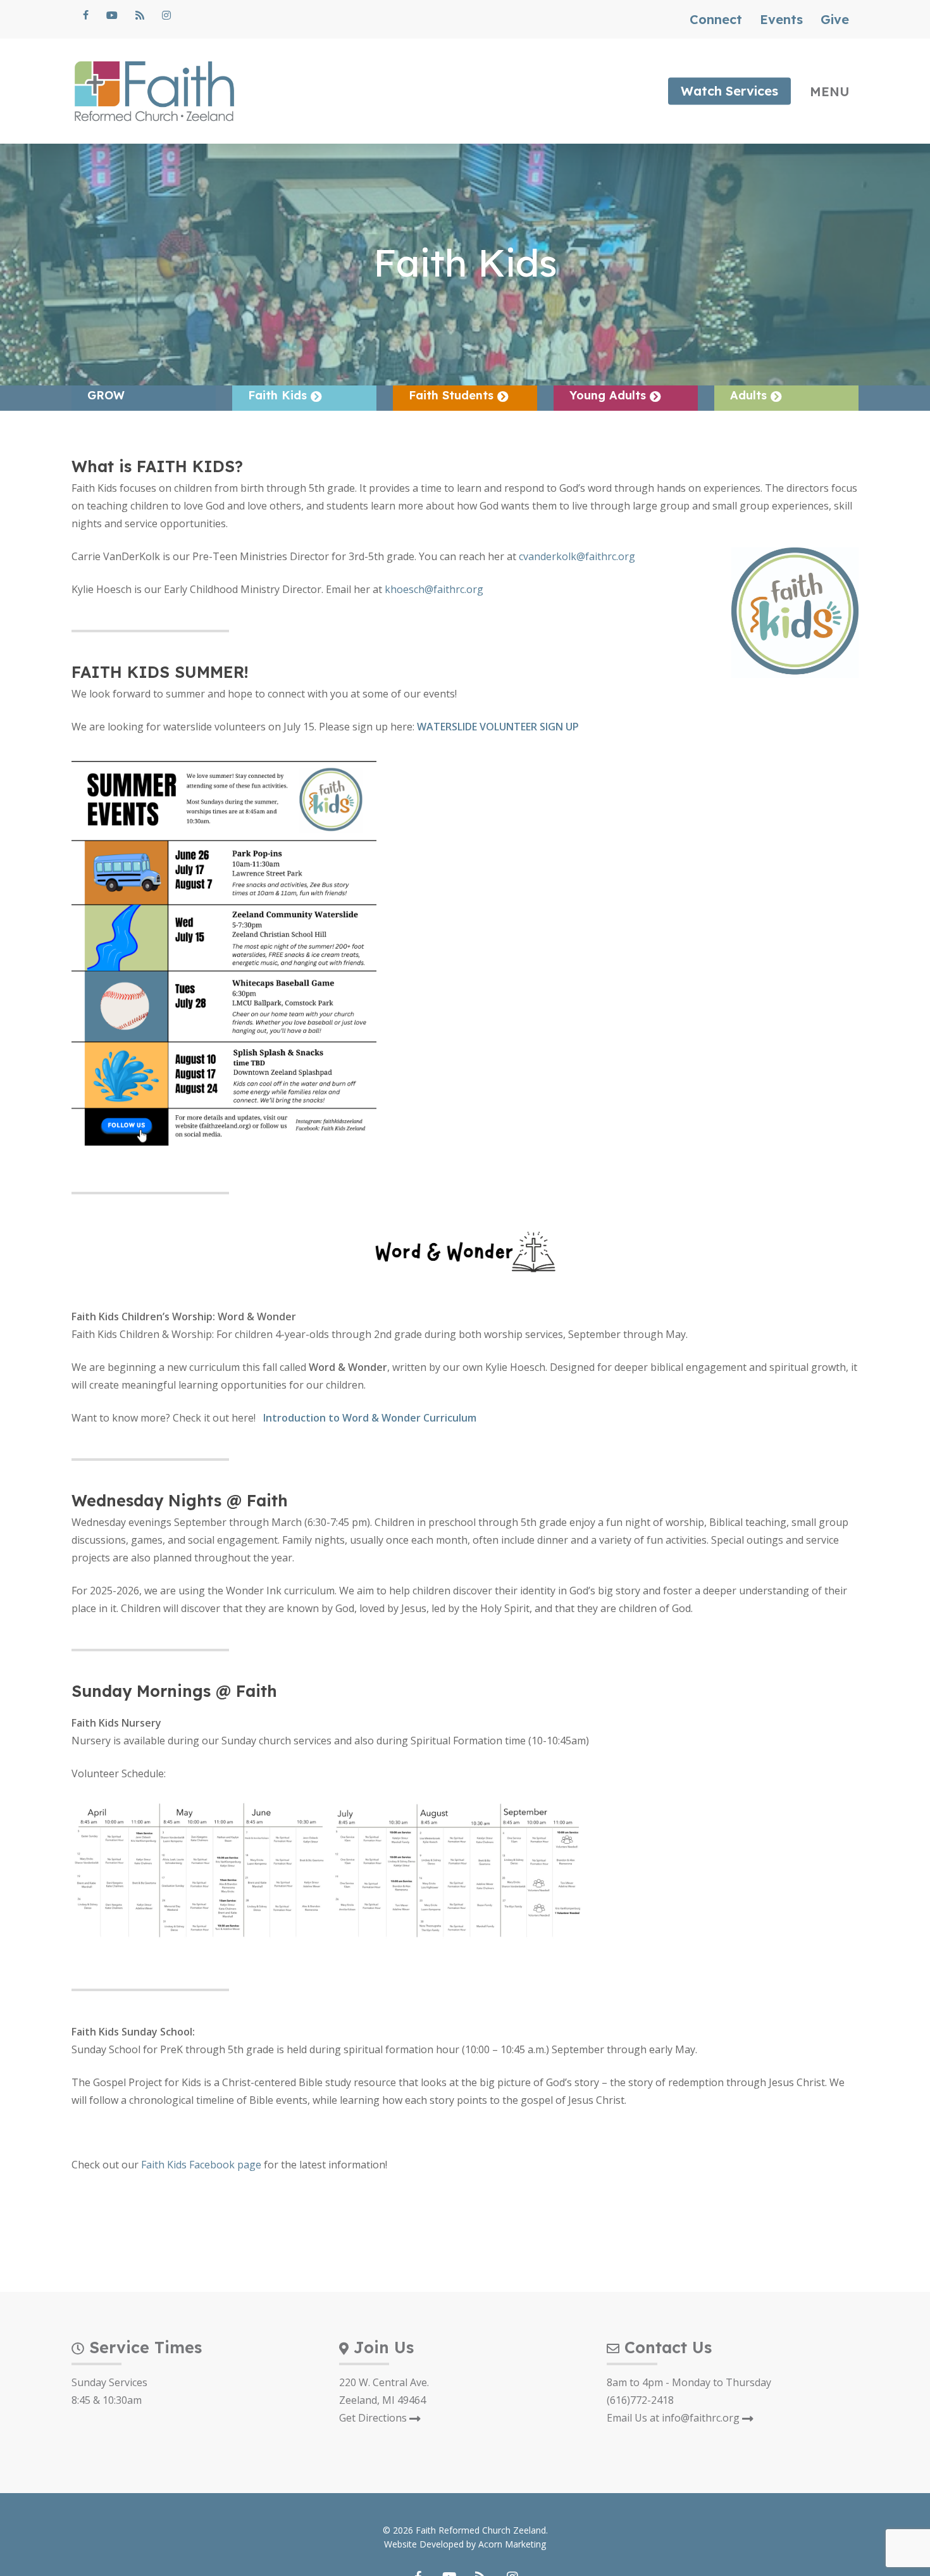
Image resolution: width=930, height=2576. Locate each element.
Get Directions (374, 2418)
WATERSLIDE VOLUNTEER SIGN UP (498, 727)
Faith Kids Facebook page (201, 2165)
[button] (834, 91)
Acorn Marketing (512, 2544)
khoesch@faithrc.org (434, 589)
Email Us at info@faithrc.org (674, 2418)
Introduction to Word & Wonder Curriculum (370, 1418)
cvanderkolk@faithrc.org (577, 556)
